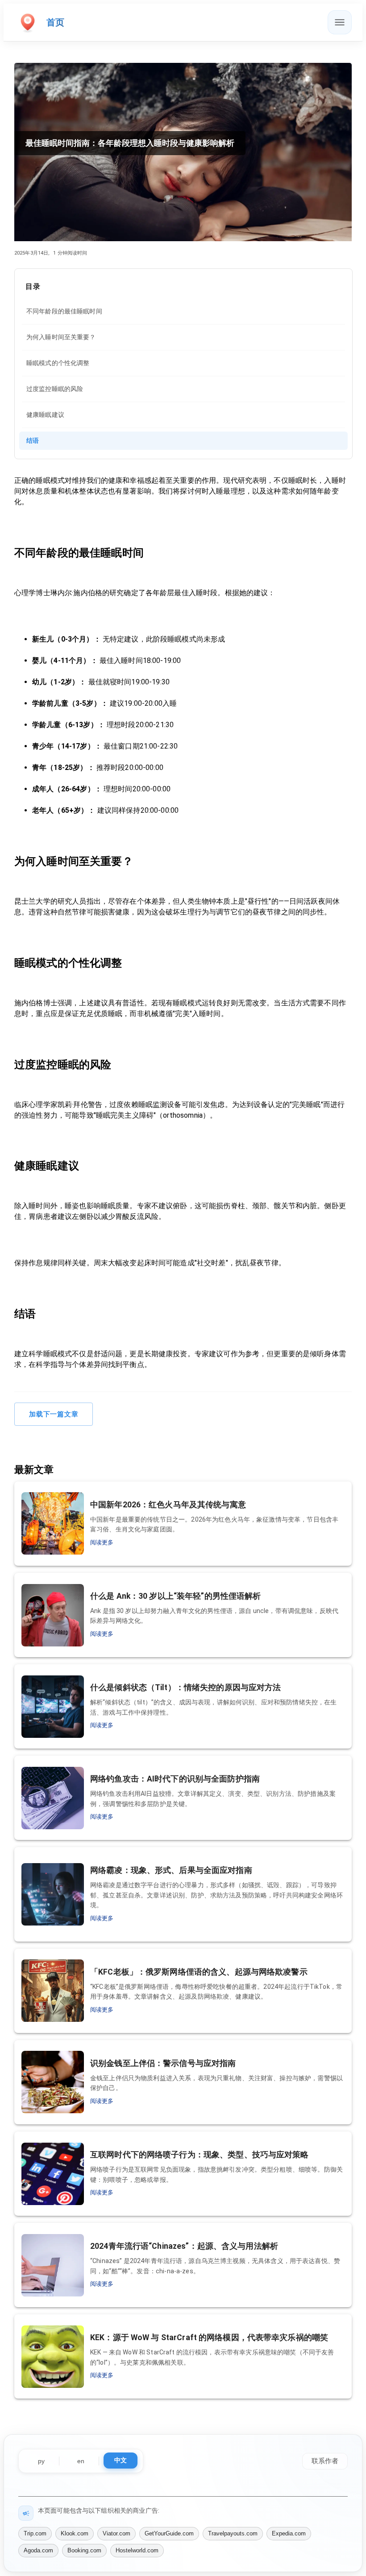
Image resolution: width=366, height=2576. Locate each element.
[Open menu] (340, 22)
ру (41, 2461)
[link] (183, 311)
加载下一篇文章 (54, 1414)
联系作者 (325, 2461)
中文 (121, 2460)
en (81, 2461)
